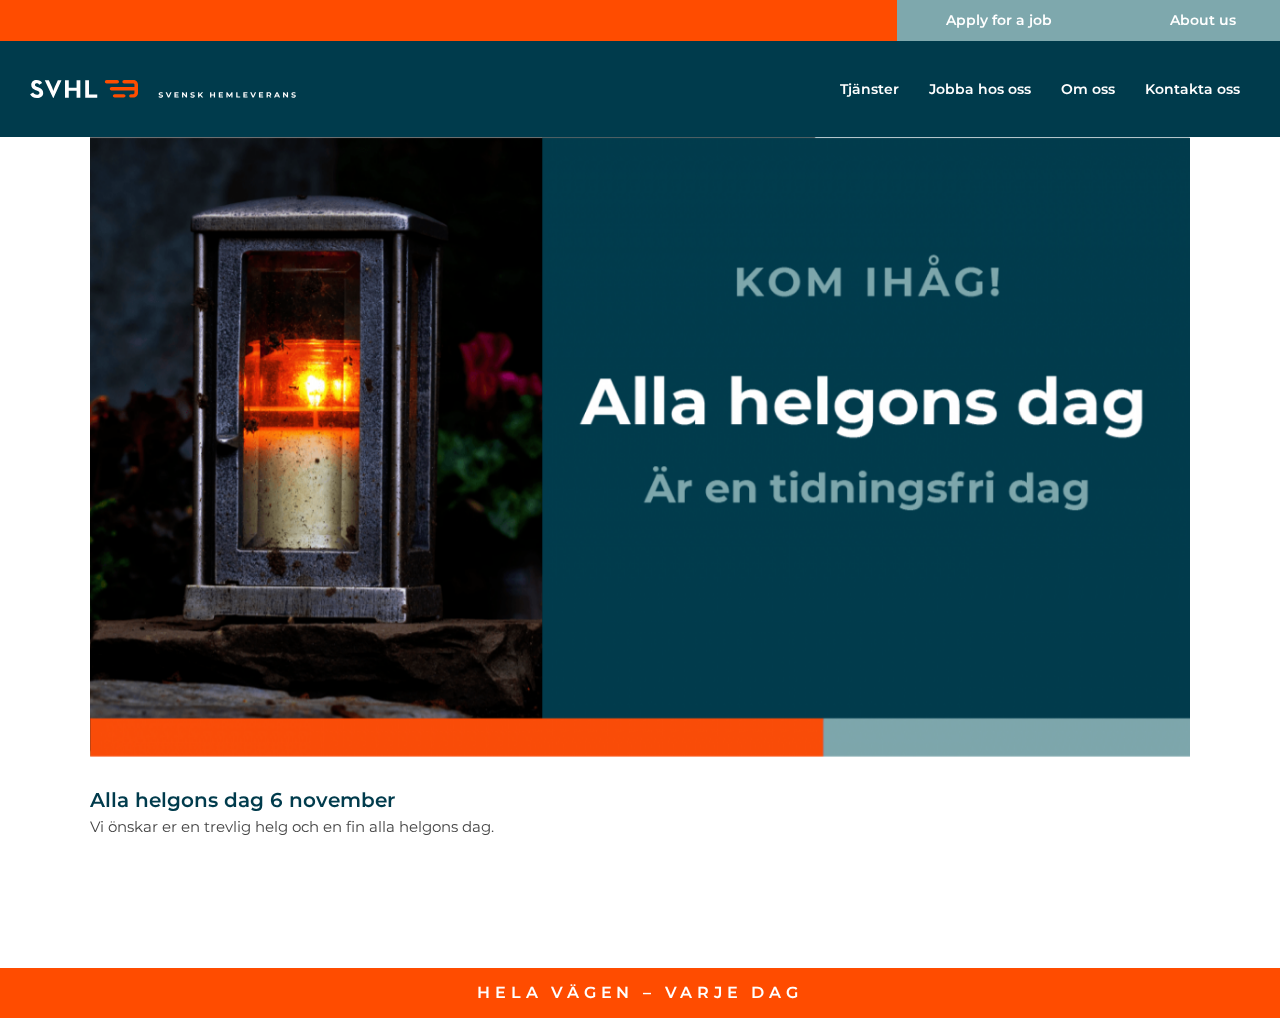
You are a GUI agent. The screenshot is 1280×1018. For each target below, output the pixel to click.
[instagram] (841, 21)
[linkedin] (809, 21)
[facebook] (777, 21)
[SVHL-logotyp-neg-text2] (164, 87)
